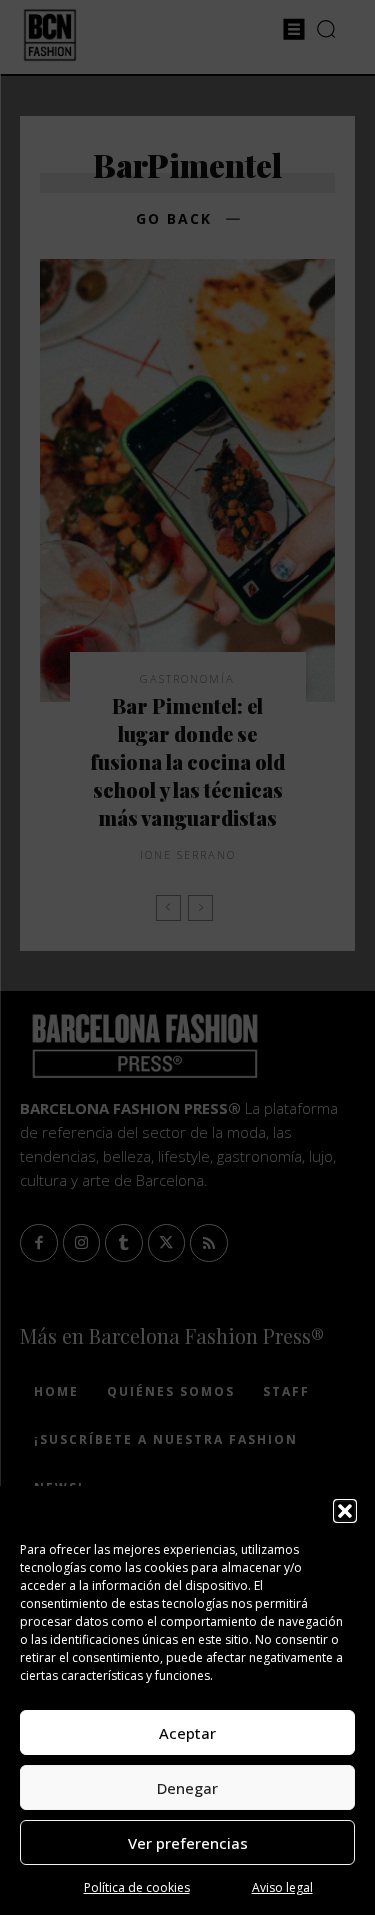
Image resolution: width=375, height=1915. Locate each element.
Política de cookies (137, 1887)
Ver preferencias (188, 1843)
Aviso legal (282, 1887)
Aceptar (187, 1733)
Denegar (187, 1788)
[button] (345, 1511)
